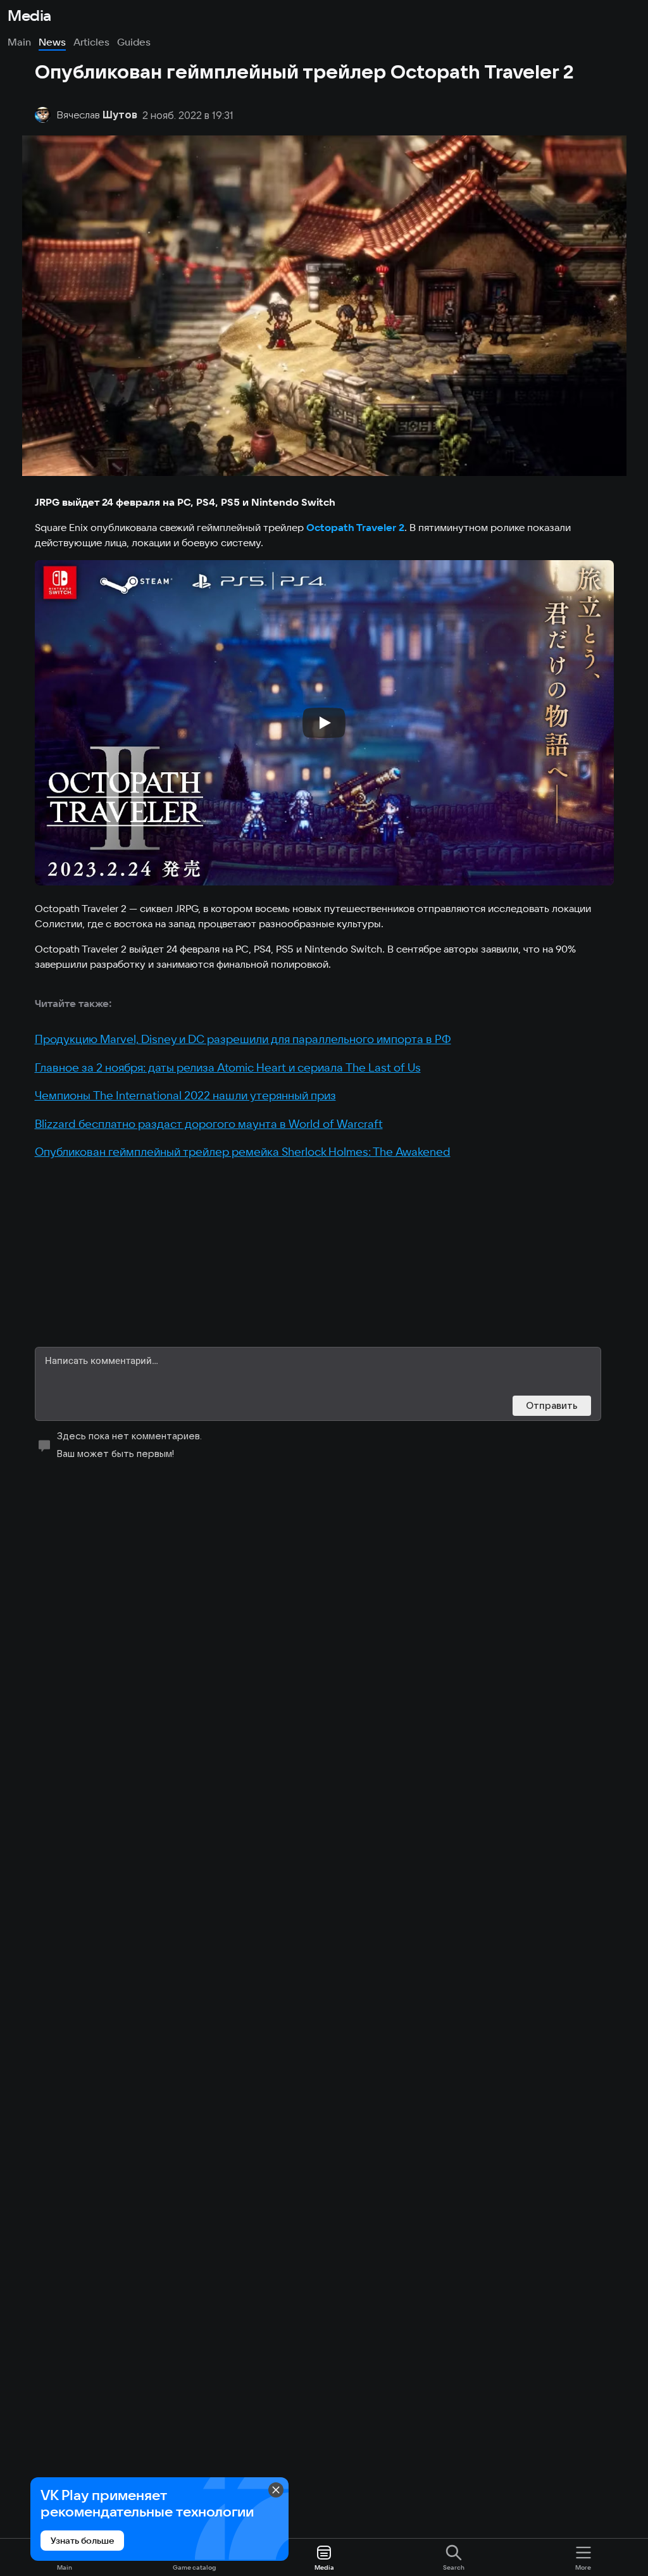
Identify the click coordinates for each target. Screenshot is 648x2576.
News (52, 42)
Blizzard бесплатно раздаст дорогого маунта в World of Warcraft (209, 1124)
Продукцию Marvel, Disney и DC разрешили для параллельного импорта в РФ (243, 1039)
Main (19, 42)
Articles (91, 42)
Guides (134, 42)
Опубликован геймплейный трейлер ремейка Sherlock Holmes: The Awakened (243, 1152)
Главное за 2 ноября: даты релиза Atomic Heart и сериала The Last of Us (228, 1067)
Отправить (552, 1405)
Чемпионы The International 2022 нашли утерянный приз (185, 1095)
